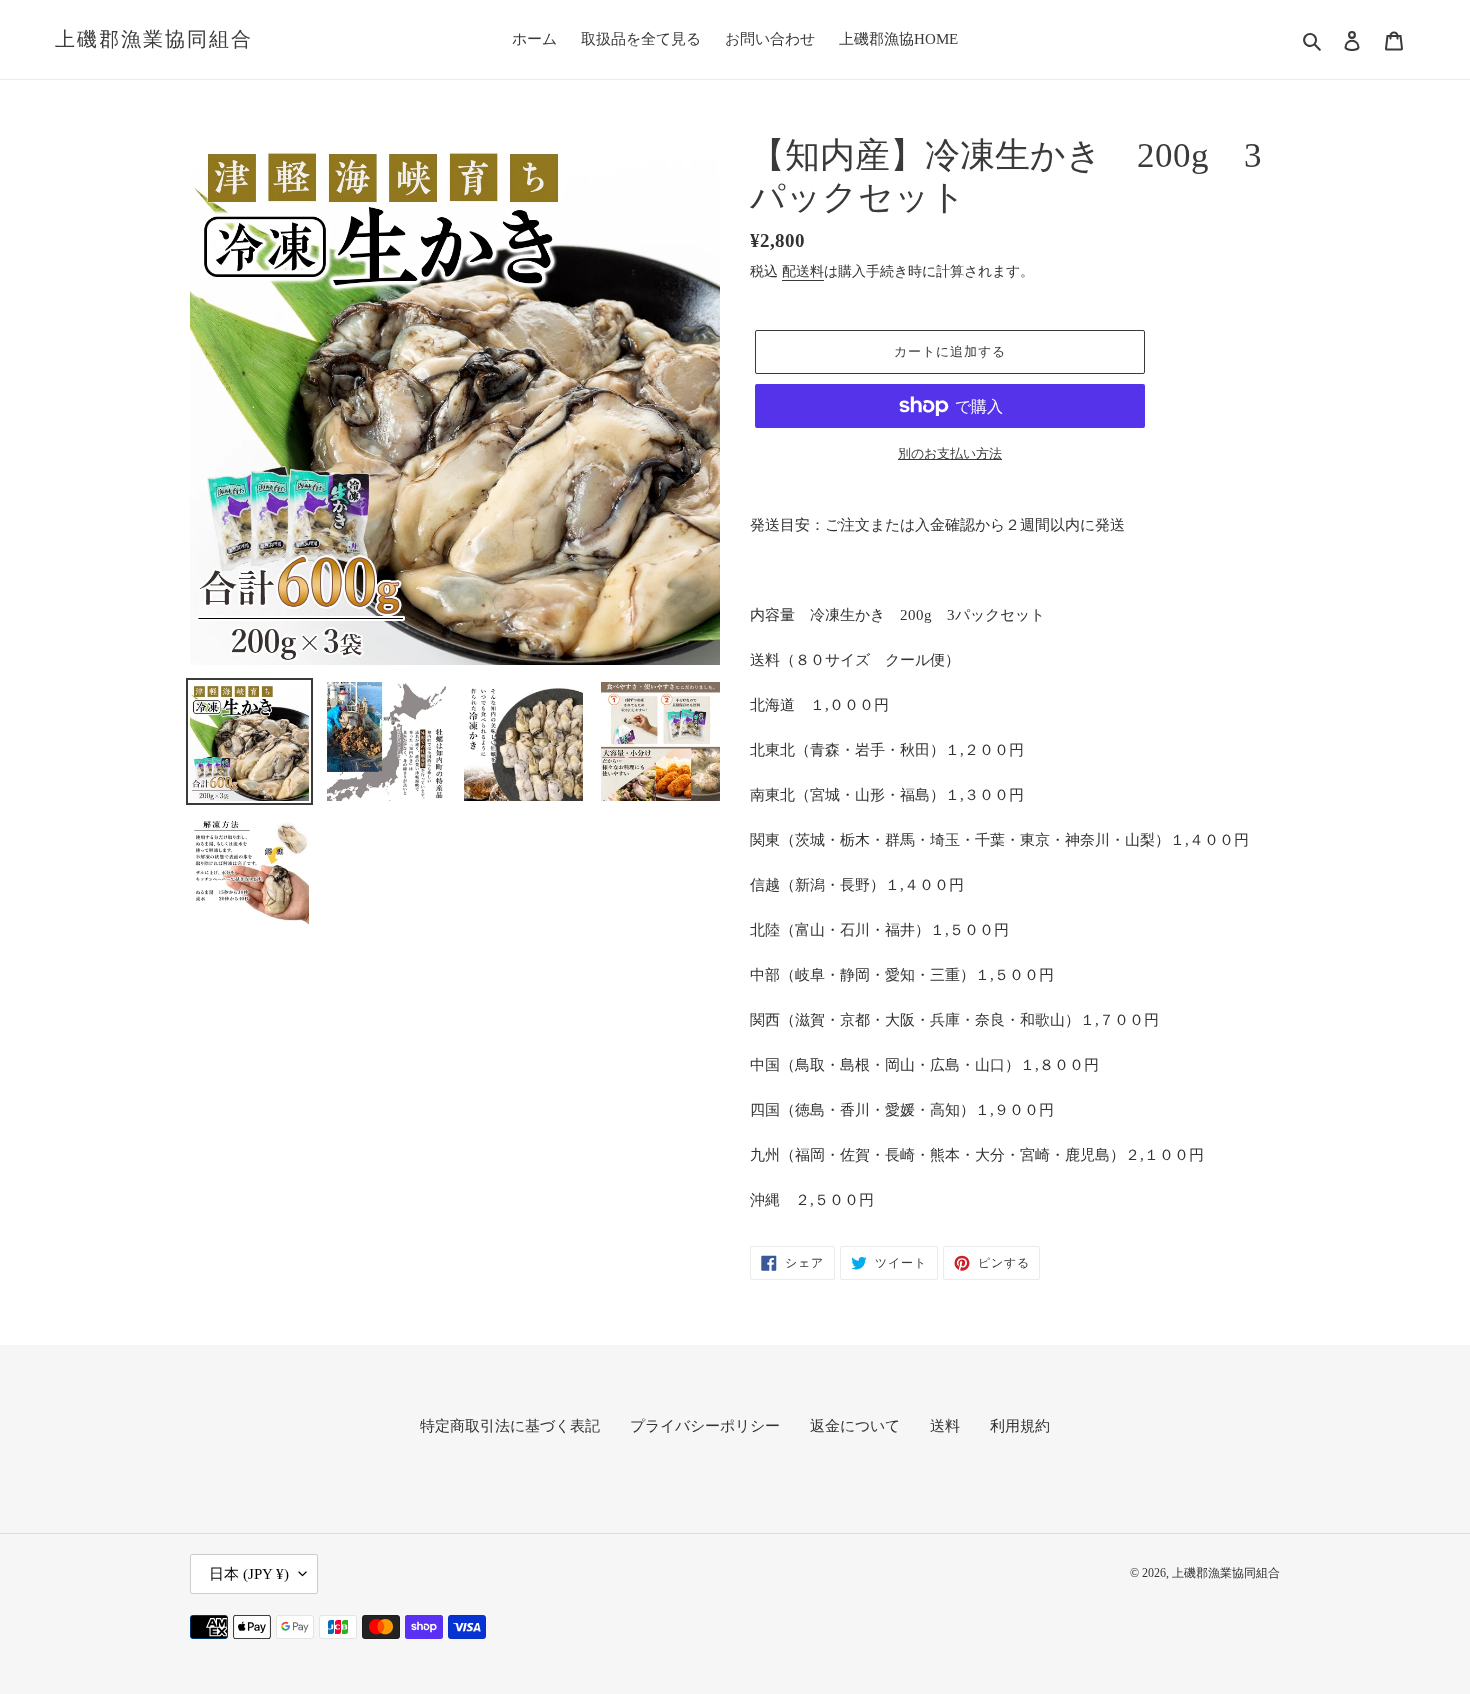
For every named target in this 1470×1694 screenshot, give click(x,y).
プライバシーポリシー (705, 1426)
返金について (855, 1426)
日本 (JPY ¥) (249, 1574)
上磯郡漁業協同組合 (154, 39)
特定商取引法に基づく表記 (510, 1426)
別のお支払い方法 (950, 453)
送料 (945, 1426)
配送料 (803, 271)
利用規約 (1020, 1426)
